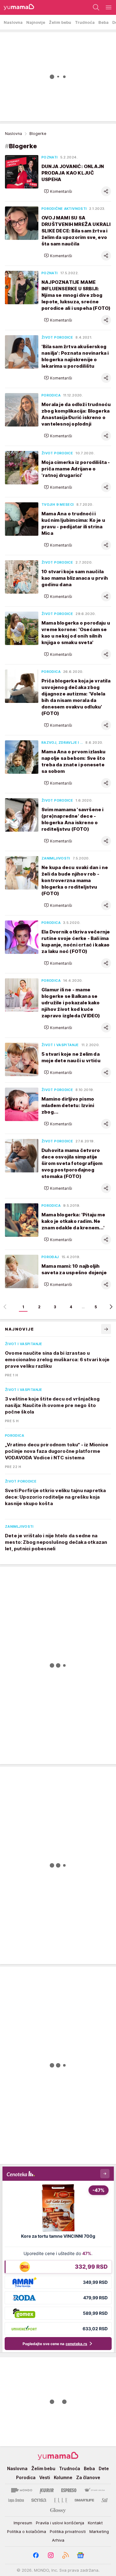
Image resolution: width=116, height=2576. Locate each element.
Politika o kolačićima (27, 2531)
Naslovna (13, 134)
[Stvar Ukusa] (95, 2490)
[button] (58, 191)
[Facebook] (36, 2555)
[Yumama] (17, 7)
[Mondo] (22, 2490)
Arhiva (58, 2540)
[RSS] (66, 2555)
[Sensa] (39, 2500)
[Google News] (80, 2555)
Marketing (99, 2531)
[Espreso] (69, 2490)
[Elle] (61, 2500)
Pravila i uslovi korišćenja (60, 2523)
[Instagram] (51, 2555)
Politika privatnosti (68, 2531)
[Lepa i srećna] (16, 2500)
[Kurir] (47, 2490)
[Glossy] (58, 2510)
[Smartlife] (84, 2500)
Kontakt (95, 2523)
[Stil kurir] (105, 2500)
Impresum (23, 2523)
